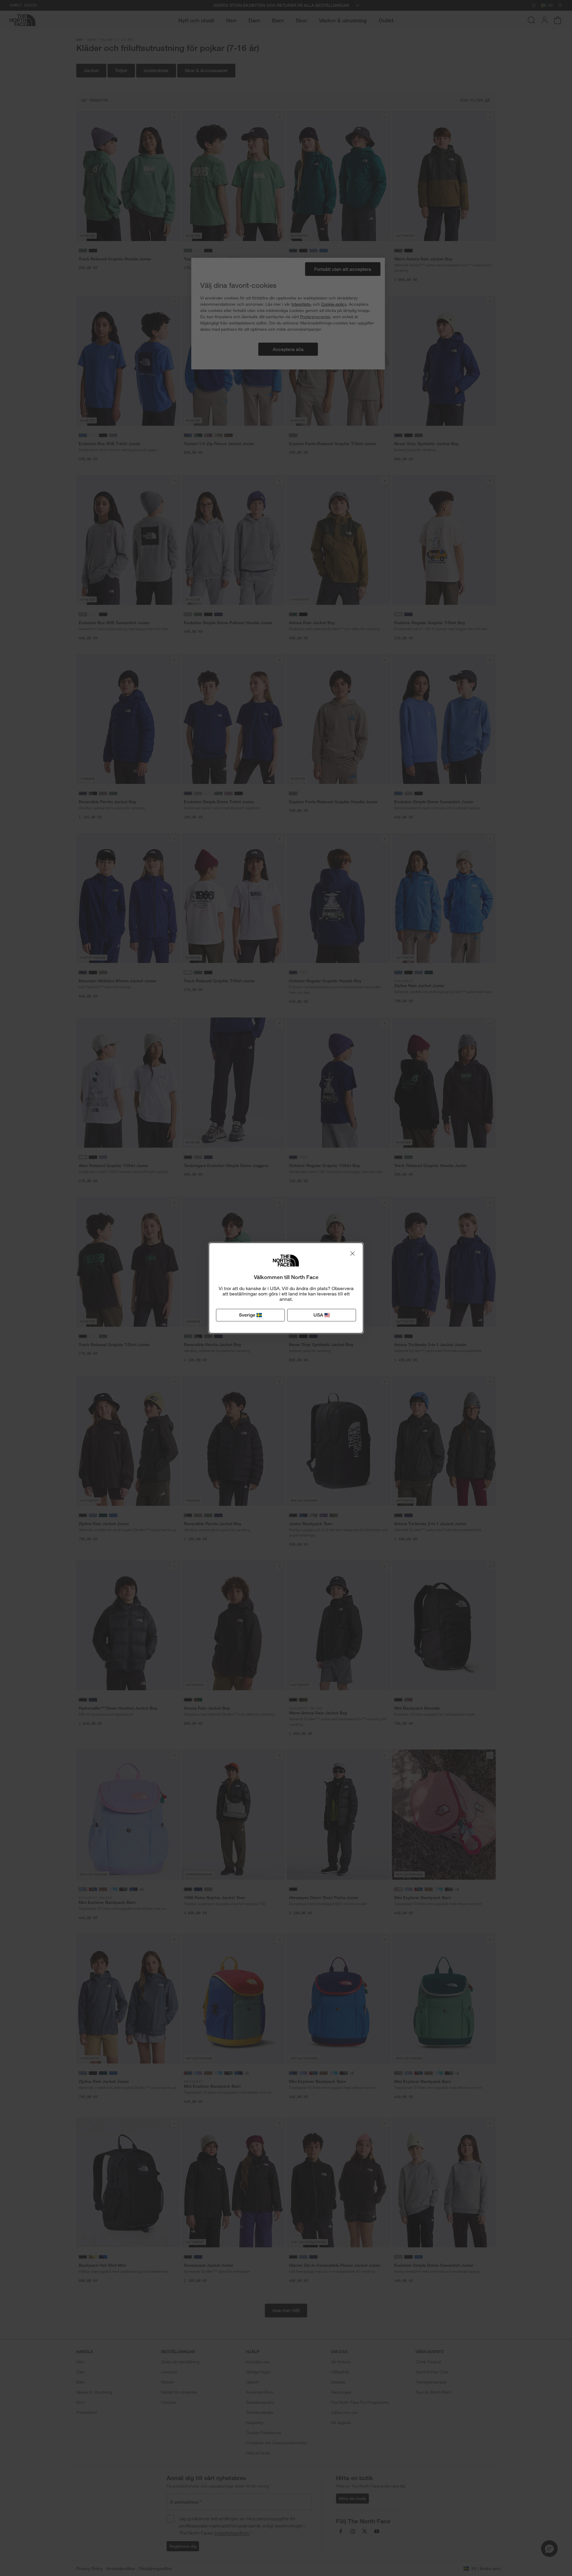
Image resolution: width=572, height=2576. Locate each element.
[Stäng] (352, 1253)
